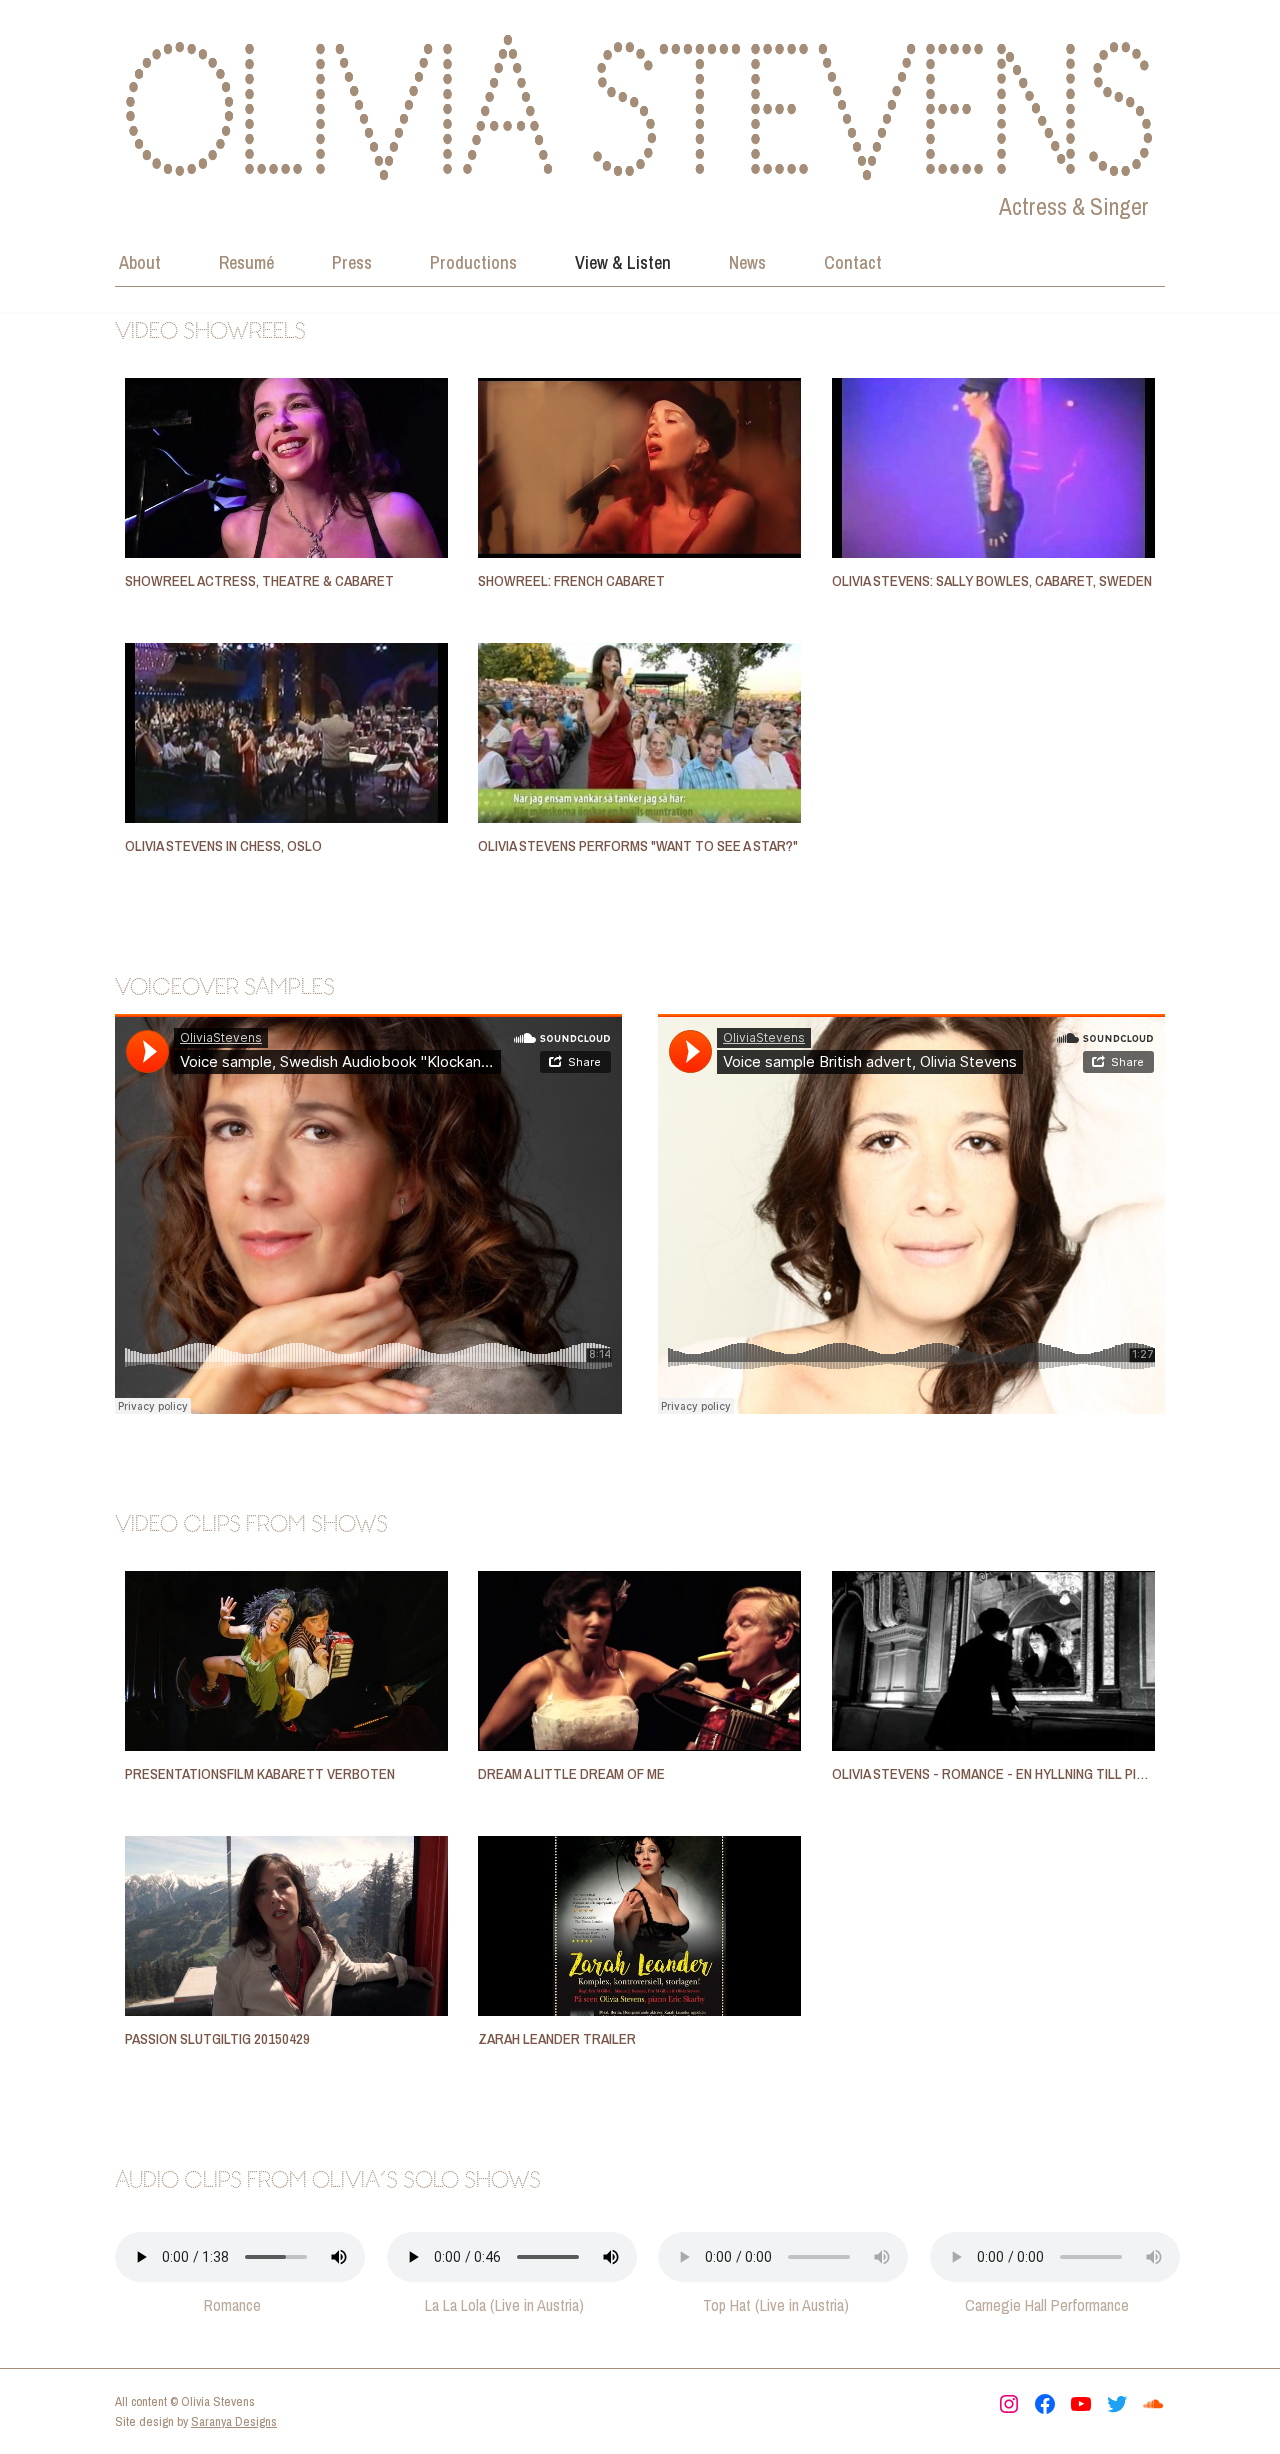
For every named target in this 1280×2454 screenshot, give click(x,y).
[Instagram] (1009, 2404)
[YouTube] (1081, 2404)
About (140, 262)
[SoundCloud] (1153, 2404)
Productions (473, 262)
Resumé (246, 262)
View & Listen (623, 262)
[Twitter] (1117, 2404)
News (747, 262)
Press (352, 262)
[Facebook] (1045, 2404)
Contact (853, 262)
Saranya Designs (234, 2421)
